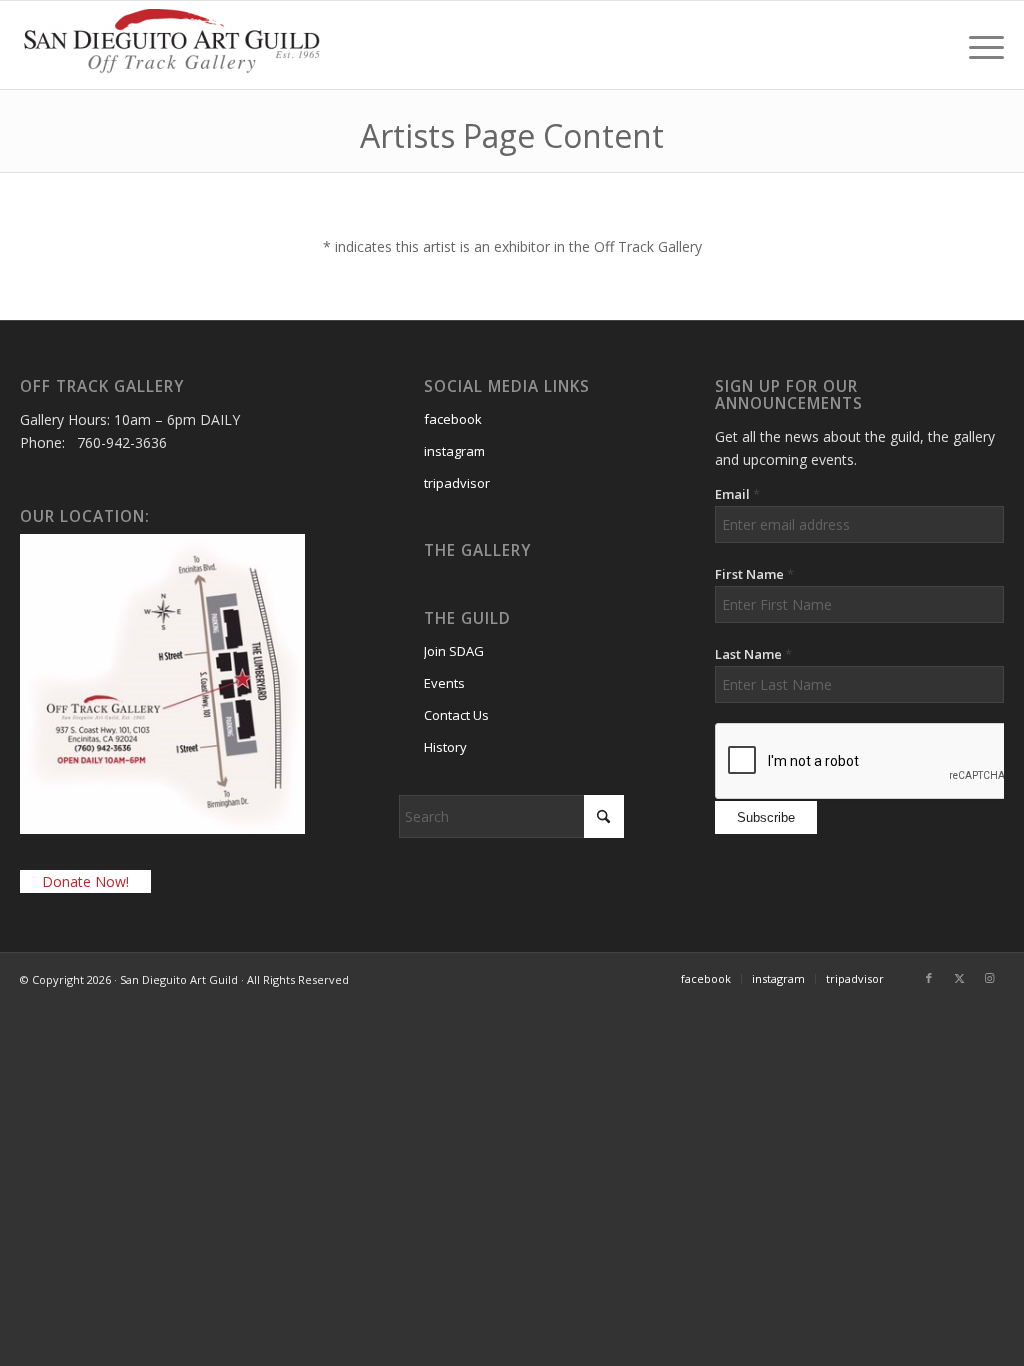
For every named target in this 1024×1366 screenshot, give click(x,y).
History (445, 747)
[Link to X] (959, 978)
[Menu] (980, 45)
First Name (754, 574)
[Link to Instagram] (989, 978)
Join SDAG (454, 651)
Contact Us (456, 715)
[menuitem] (980, 45)
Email (737, 494)
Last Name (753, 654)
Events (444, 683)
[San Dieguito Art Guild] (170, 53)
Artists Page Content (512, 135)
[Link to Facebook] (929, 978)
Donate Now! (85, 881)
